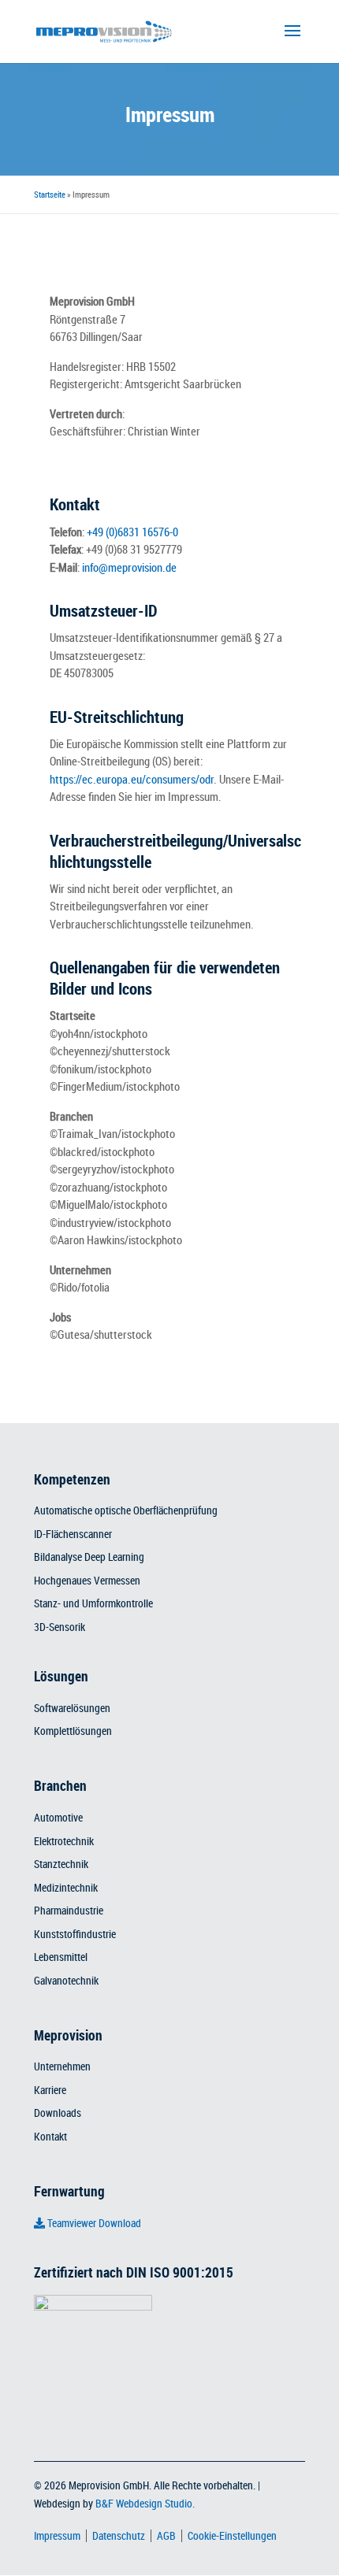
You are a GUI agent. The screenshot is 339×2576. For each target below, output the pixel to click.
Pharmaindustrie (69, 1911)
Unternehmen (62, 2066)
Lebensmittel (61, 1957)
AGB (166, 2535)
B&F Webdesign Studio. (145, 2503)
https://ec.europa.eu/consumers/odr (132, 779)
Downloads (58, 2113)
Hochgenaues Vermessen (87, 1581)
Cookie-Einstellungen (232, 2535)
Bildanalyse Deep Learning (89, 1557)
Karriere (50, 2090)
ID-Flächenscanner (73, 1534)
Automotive (58, 1818)
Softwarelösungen (72, 1708)
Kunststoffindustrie (75, 1934)
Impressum (57, 2535)
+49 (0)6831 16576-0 (132, 532)
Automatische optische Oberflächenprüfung (126, 1510)
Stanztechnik (61, 1864)
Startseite (50, 194)
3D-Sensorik (60, 1627)
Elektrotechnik (64, 1841)
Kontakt (50, 2137)
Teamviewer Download (93, 2223)
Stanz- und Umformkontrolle (93, 1603)
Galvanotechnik (66, 1981)
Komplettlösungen (73, 1731)
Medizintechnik (66, 1888)
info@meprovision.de (129, 567)
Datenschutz (119, 2535)
